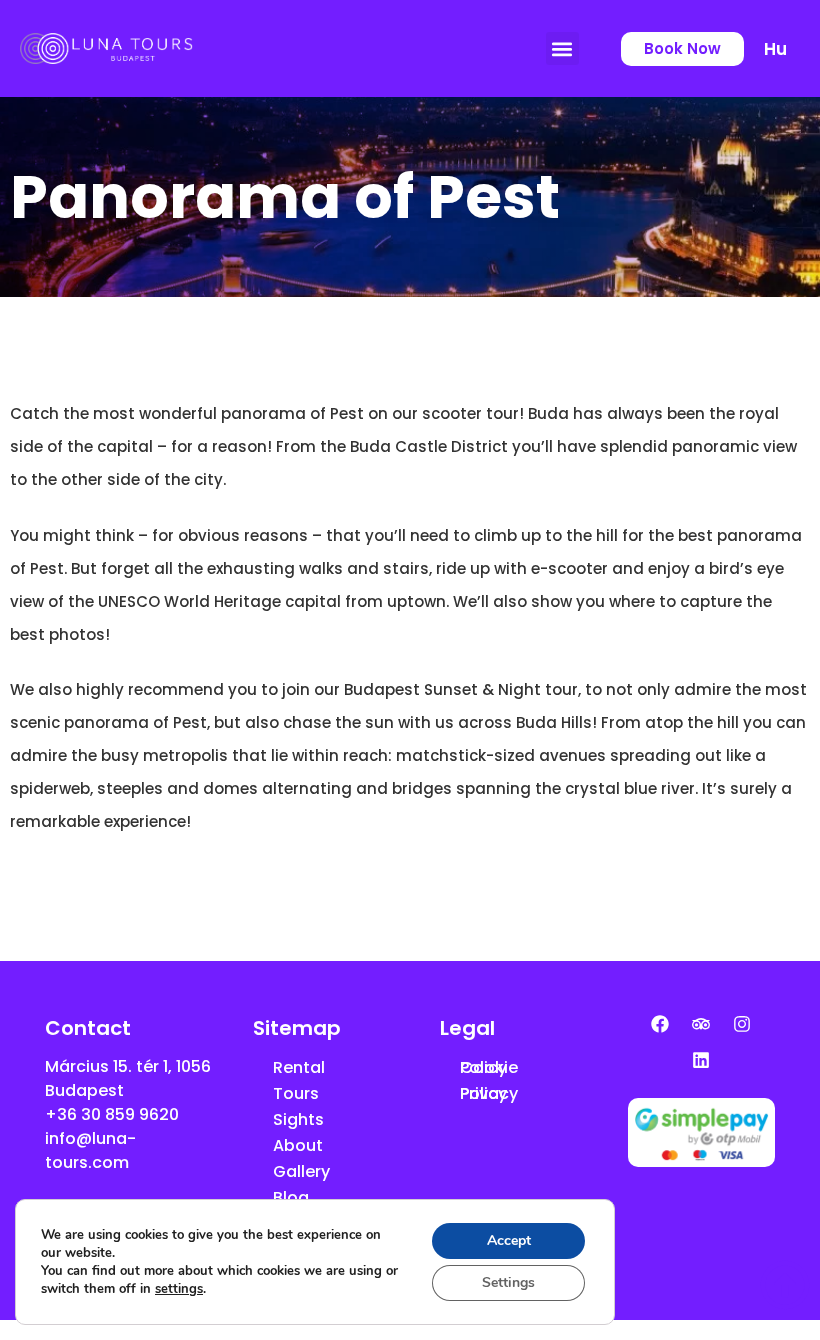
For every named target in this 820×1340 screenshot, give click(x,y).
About (298, 1145)
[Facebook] (660, 1024)
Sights (298, 1119)
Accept (509, 1240)
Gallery (301, 1171)
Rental (299, 1067)
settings (179, 1289)
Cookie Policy (489, 1067)
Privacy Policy (489, 1093)
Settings (508, 1282)
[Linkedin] (701, 1060)
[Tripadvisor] (701, 1024)
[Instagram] (742, 1024)
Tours (296, 1093)
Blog (291, 1197)
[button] (562, 48)
